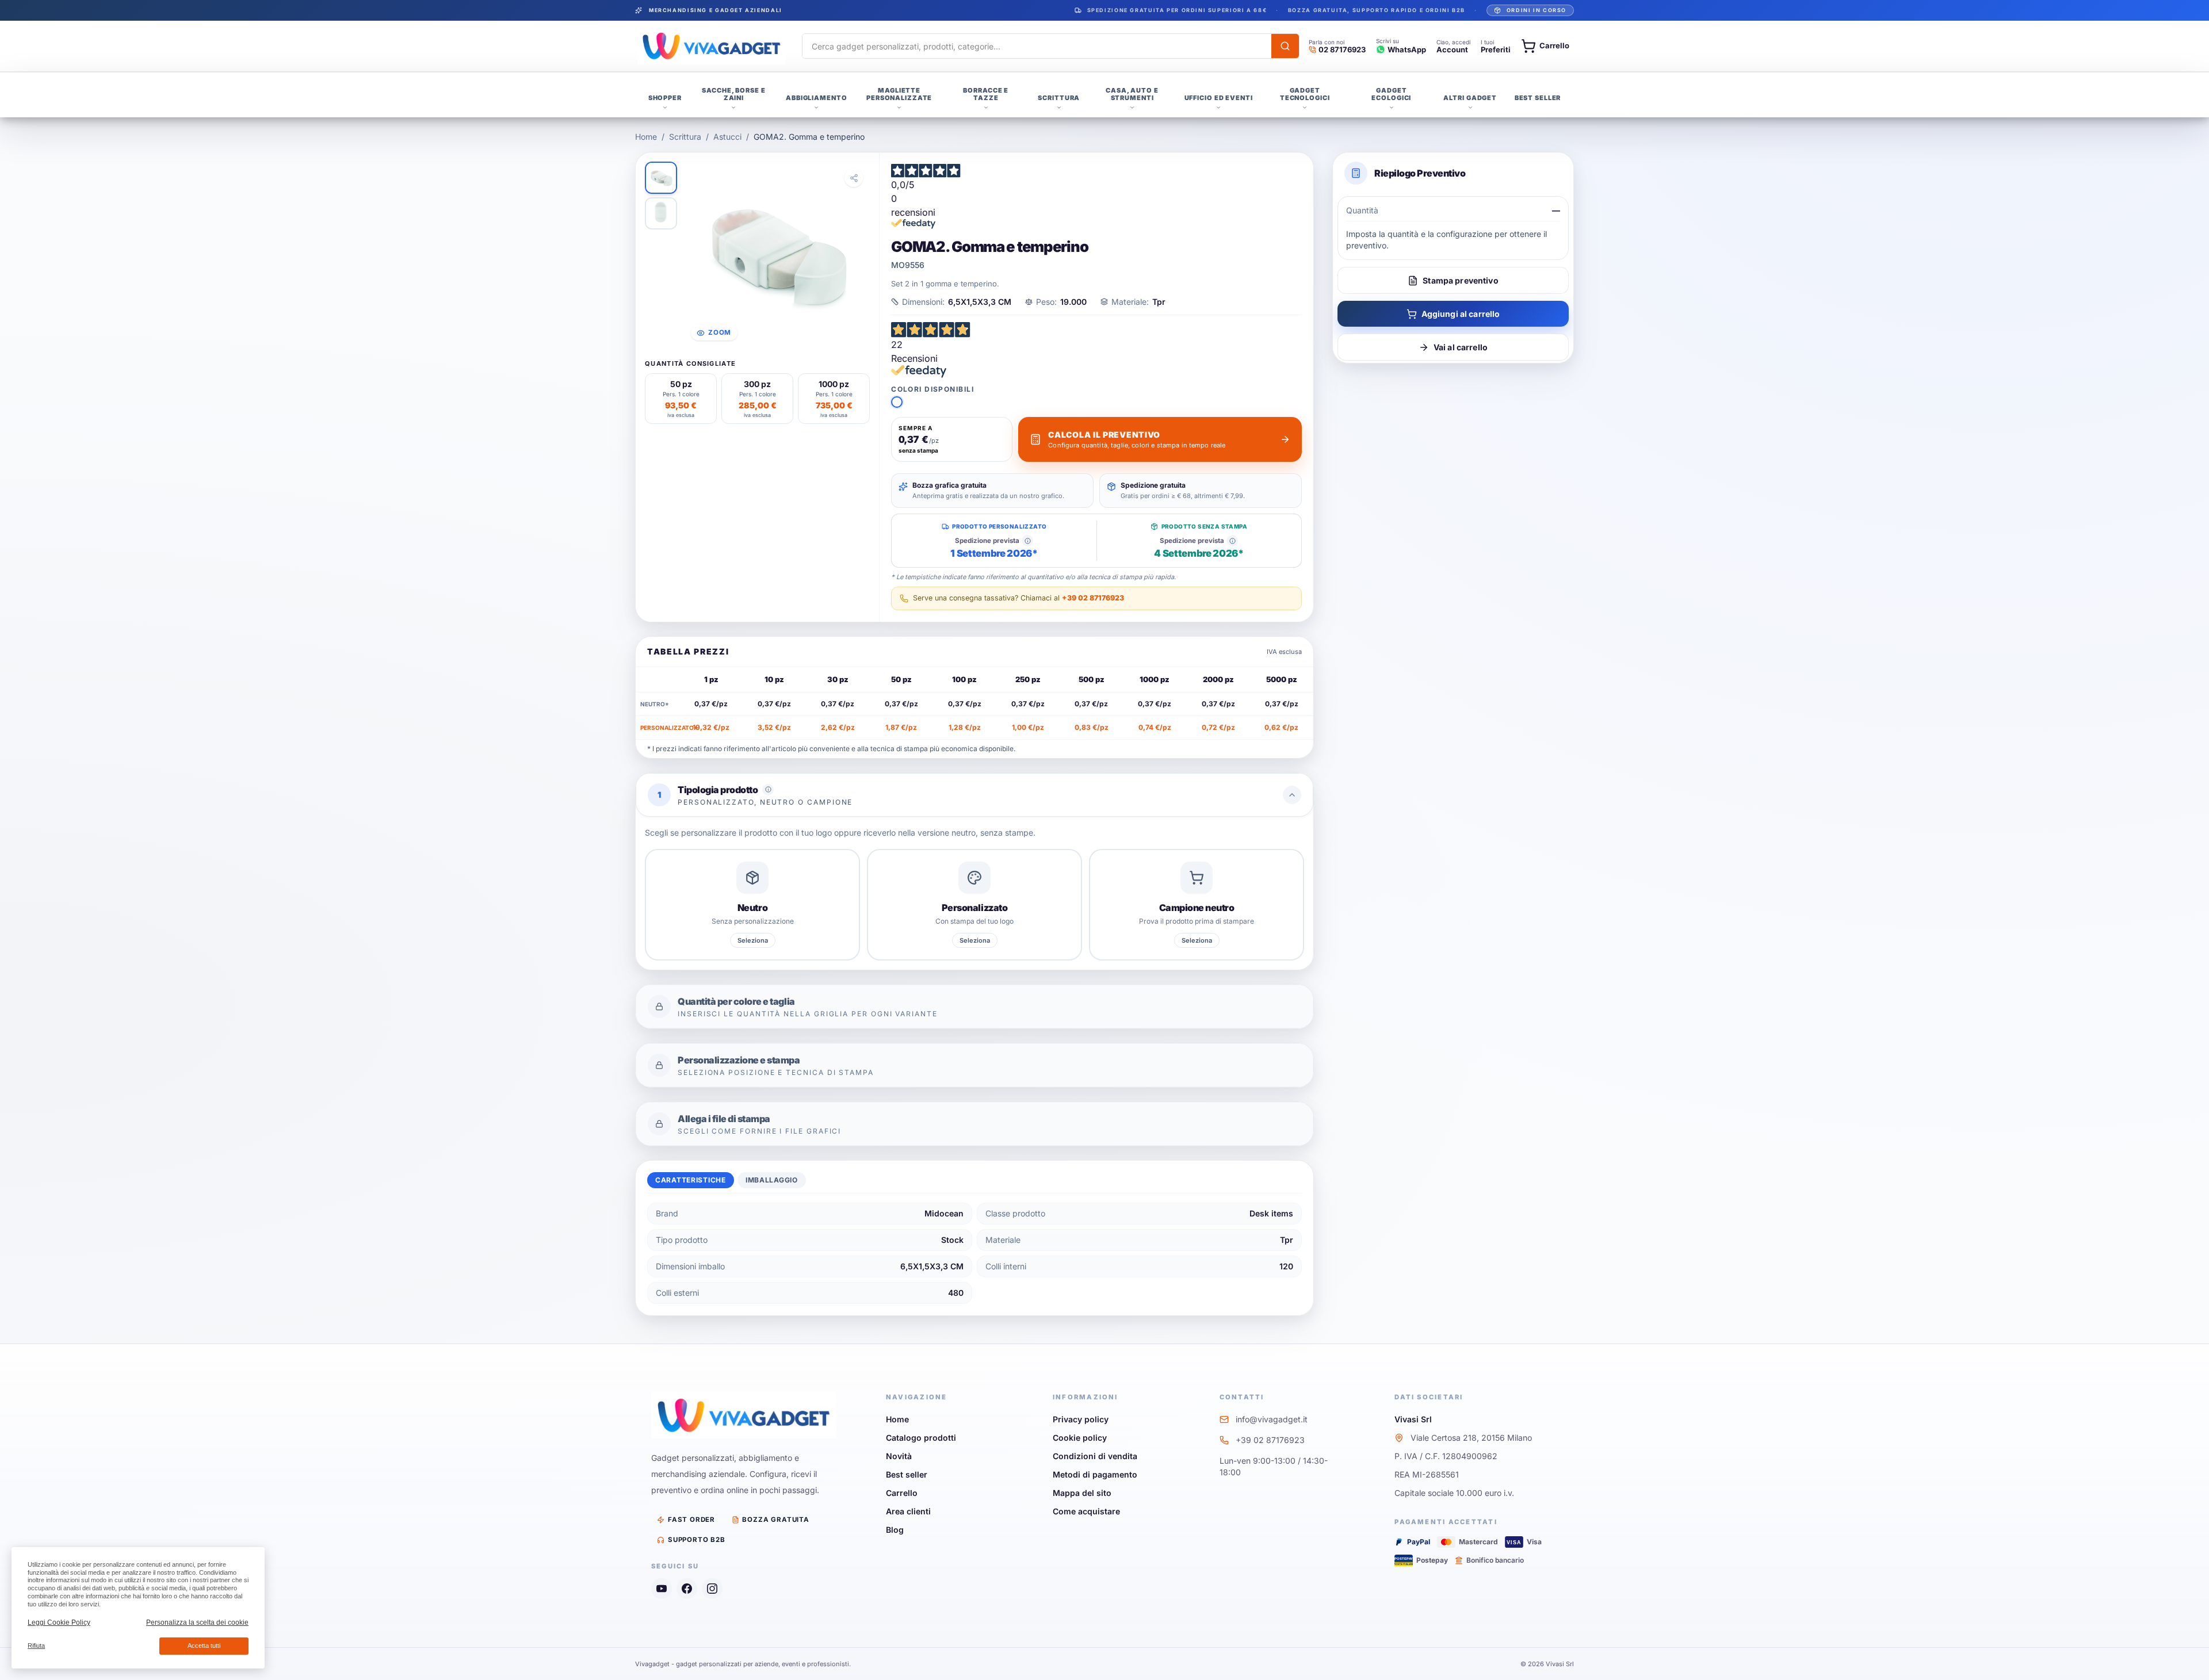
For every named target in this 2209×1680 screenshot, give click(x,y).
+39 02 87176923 (1093, 598)
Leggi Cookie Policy (59, 1622)
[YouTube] (662, 1589)
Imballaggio (772, 1180)
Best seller (907, 1474)
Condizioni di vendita (1095, 1456)
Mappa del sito (1082, 1493)
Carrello (902, 1493)
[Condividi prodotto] (854, 178)
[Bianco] (897, 402)
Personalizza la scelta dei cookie (197, 1622)
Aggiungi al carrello (1461, 314)
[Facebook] (687, 1589)
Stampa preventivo (1460, 280)
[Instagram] (712, 1589)
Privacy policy (1081, 1419)
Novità (899, 1456)
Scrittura (685, 137)
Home (646, 137)
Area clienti (908, 1511)
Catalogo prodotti (921, 1438)
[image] (661, 178)
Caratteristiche (691, 1180)
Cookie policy (1080, 1438)
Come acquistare (1086, 1511)
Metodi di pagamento (1095, 1474)
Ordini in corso (1537, 10)
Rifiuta (36, 1645)
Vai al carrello (1461, 347)
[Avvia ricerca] (1285, 46)
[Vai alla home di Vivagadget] (712, 46)
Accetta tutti (204, 1645)
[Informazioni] (1027, 541)
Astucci (727, 137)
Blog (895, 1530)
